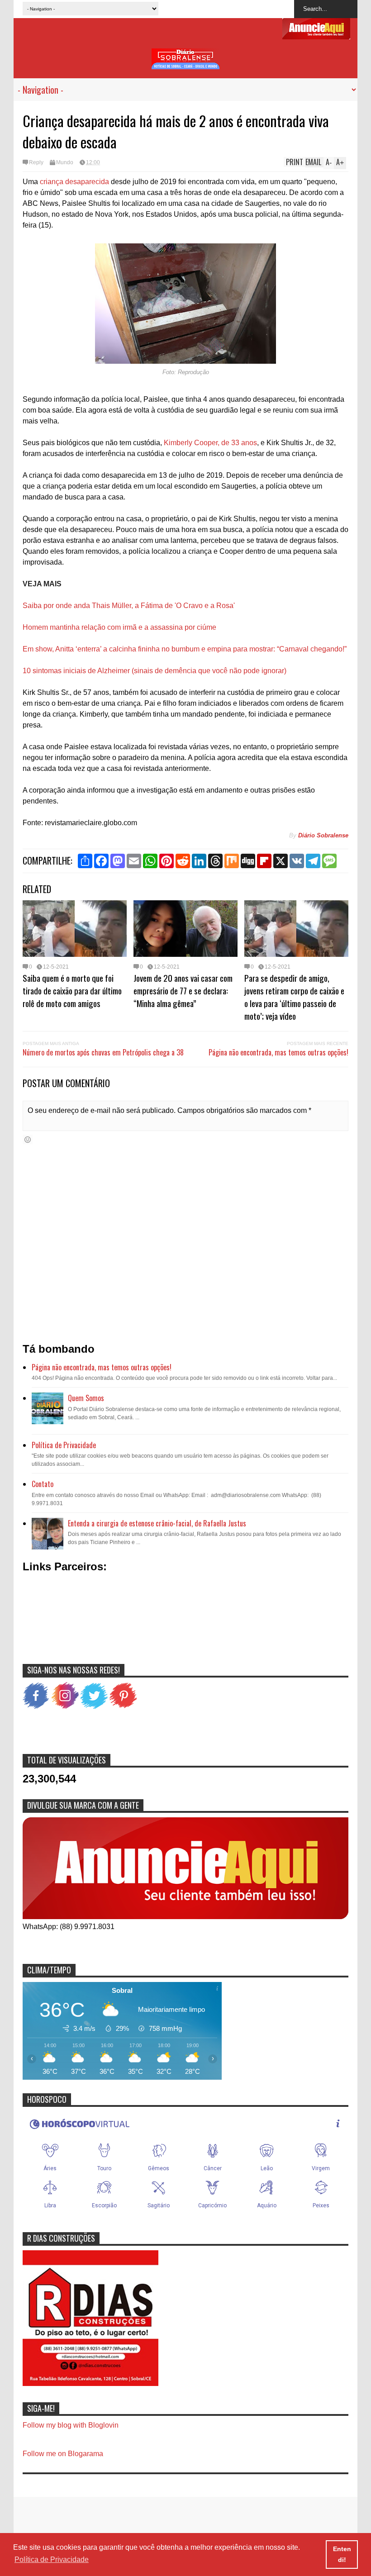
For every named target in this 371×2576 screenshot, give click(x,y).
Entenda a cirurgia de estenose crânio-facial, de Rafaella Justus (157, 1523)
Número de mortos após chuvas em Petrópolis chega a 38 (103, 1052)
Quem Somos (86, 1398)
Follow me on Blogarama (63, 2454)
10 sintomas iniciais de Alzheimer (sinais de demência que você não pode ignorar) (155, 671)
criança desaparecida (74, 182)
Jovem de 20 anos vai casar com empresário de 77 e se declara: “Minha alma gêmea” (183, 990)
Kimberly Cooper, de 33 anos (210, 443)
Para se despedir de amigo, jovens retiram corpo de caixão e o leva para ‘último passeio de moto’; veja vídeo (294, 997)
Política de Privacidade (64, 1445)
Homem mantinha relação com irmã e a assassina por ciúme (119, 627)
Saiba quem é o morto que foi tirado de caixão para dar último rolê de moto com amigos (72, 990)
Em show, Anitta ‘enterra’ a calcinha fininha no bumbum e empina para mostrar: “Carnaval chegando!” (185, 649)
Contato (43, 1484)
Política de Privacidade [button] (52, 2559)
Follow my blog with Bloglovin (71, 2425)
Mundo (65, 162)
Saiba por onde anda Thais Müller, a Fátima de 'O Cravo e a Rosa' (129, 606)
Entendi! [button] (342, 2554)
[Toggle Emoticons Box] (28, 1139)
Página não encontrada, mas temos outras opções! (278, 1052)
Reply (36, 162)
